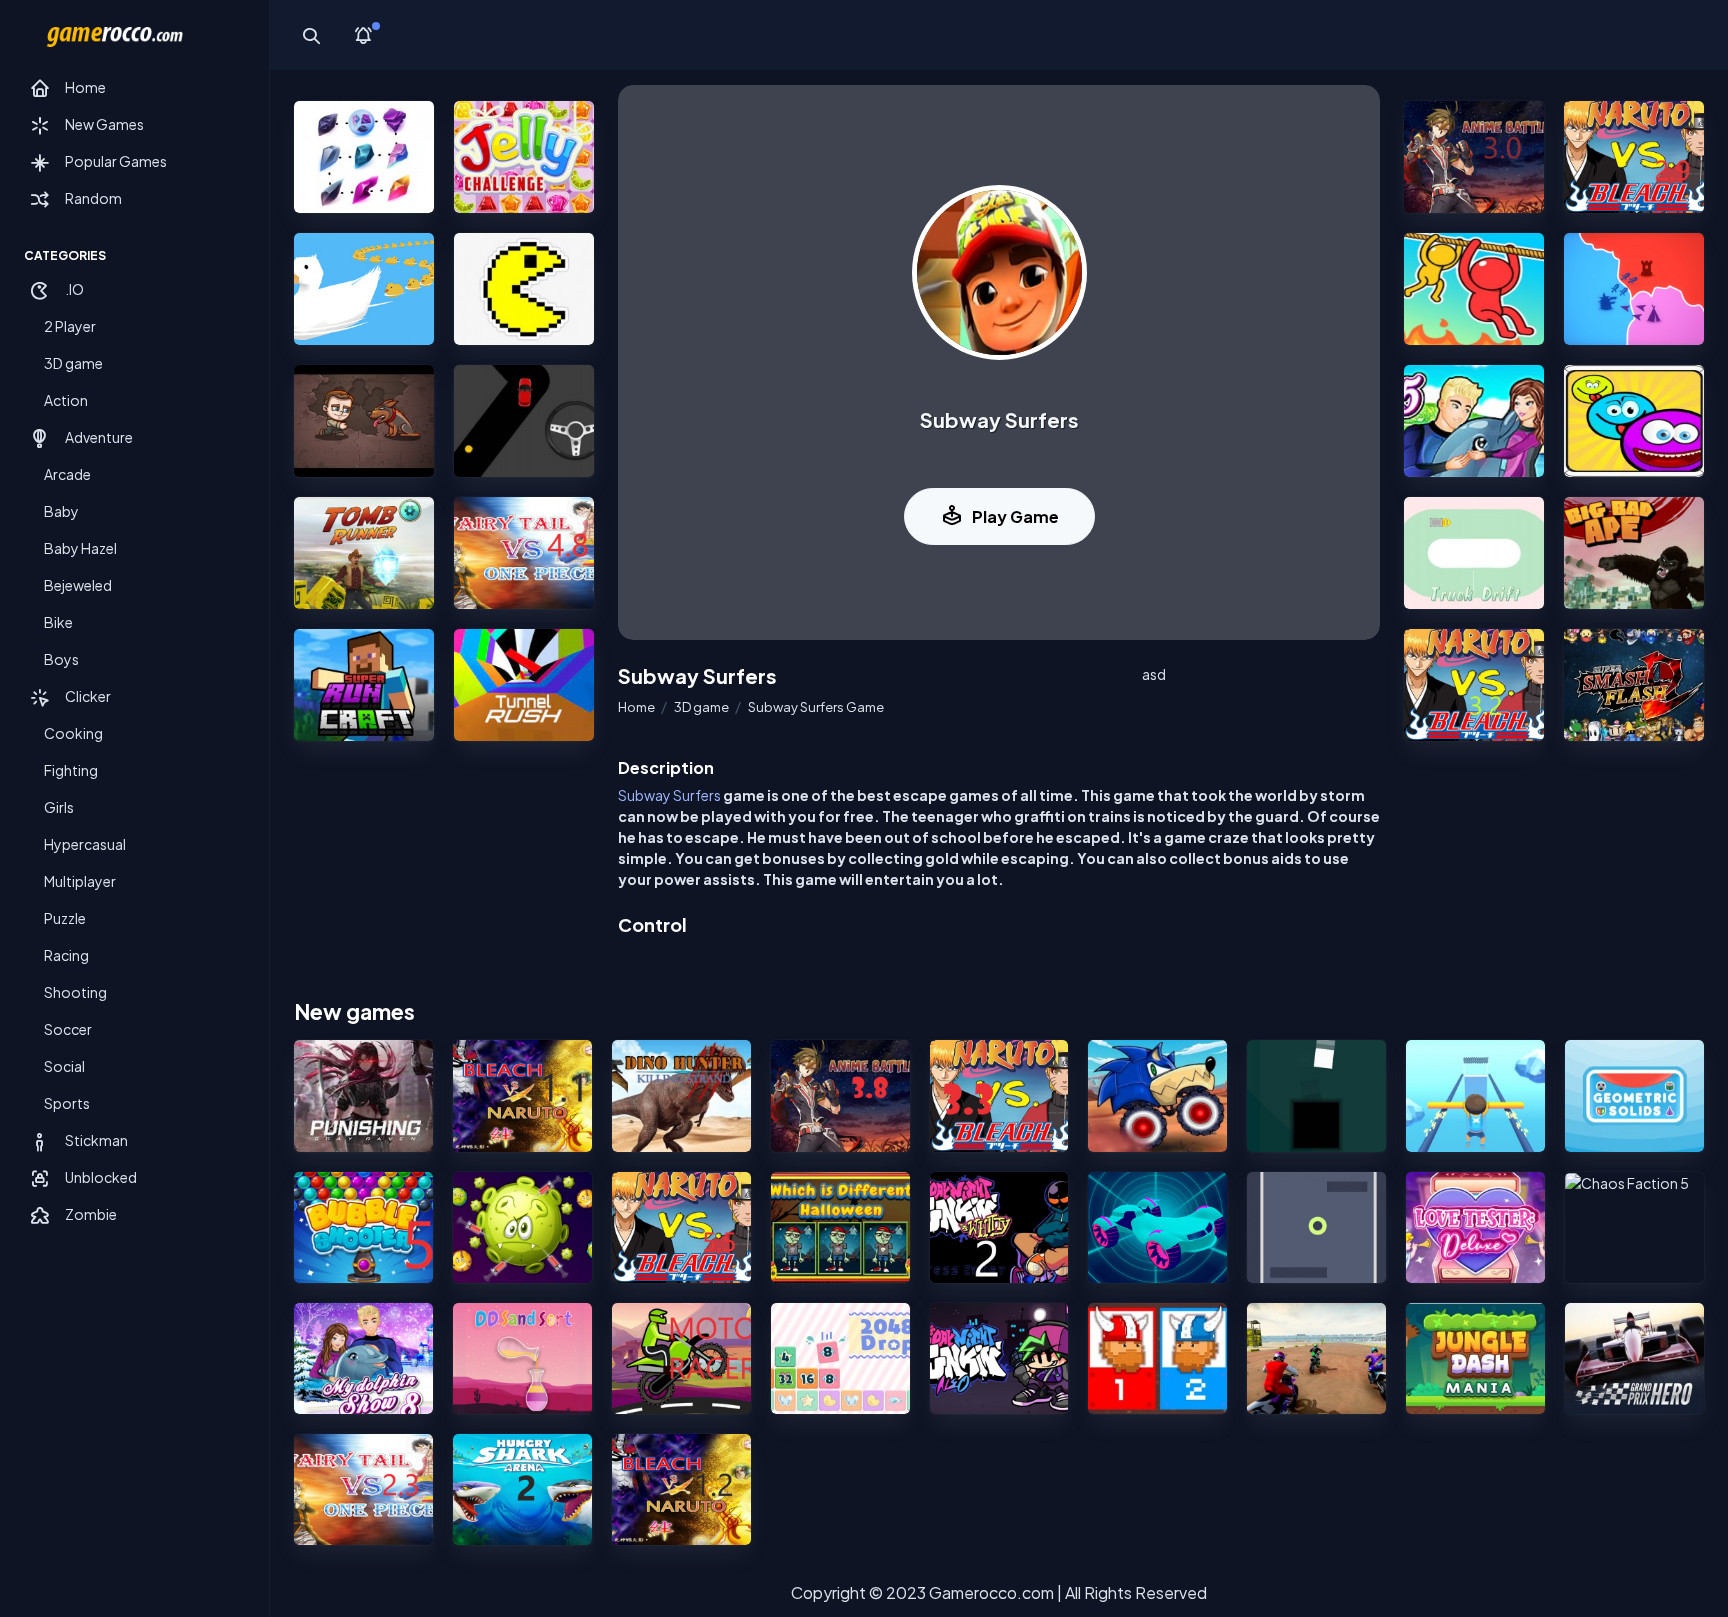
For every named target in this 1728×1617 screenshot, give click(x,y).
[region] (134, 838)
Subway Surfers (669, 795)
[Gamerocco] (114, 35)
